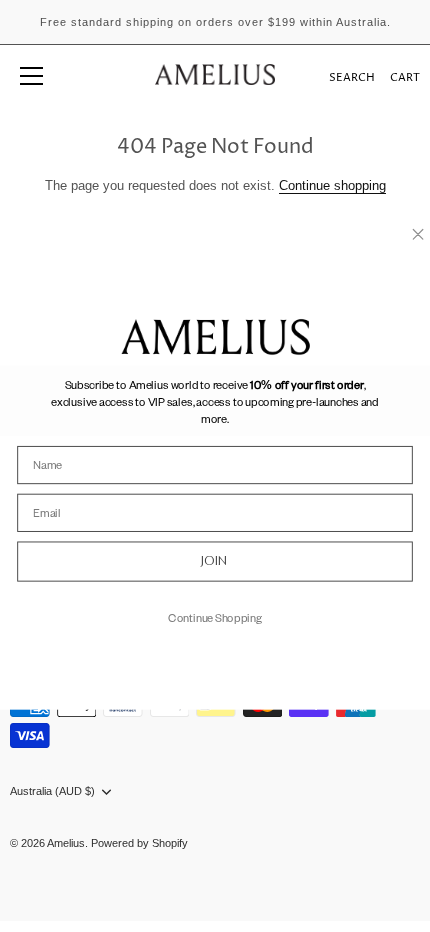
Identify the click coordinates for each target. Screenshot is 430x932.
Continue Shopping (215, 617)
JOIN (215, 561)
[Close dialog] (418, 234)
